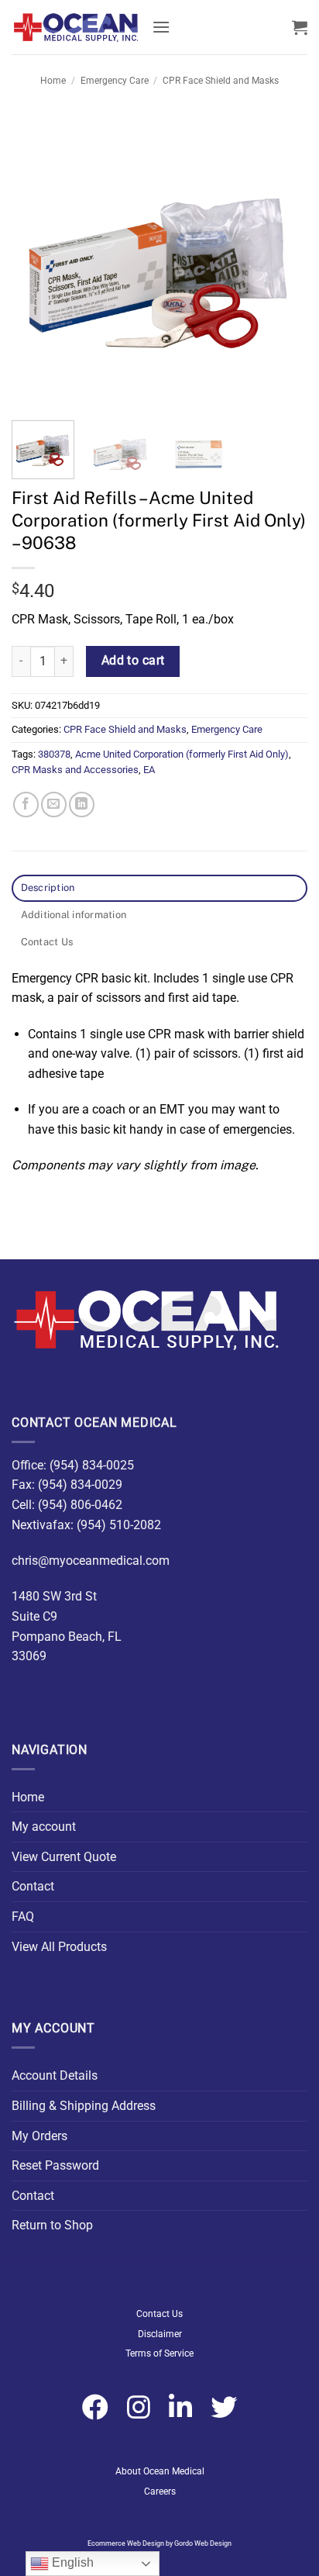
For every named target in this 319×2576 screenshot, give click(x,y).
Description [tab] (48, 887)
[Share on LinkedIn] (82, 805)
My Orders (39, 2136)
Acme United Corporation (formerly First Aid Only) (182, 754)
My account (44, 1827)
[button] (161, 27)
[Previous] (37, 261)
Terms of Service (159, 2353)
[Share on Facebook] (26, 805)
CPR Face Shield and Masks (221, 81)
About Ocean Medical (160, 2471)
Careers (160, 2491)
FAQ (23, 1916)
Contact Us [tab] (47, 942)
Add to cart (133, 661)
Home (53, 81)
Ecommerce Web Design (126, 2543)
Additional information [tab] (74, 915)
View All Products (59, 1947)
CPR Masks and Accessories (75, 770)
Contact (33, 1886)
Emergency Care (115, 81)
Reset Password (55, 2165)
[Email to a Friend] (54, 805)
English (71, 2562)
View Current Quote (64, 1857)
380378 (54, 754)
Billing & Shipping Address (84, 2106)
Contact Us (159, 2314)
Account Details (55, 2075)
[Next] (282, 261)
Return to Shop (52, 2225)
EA (149, 770)
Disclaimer (160, 2334)
